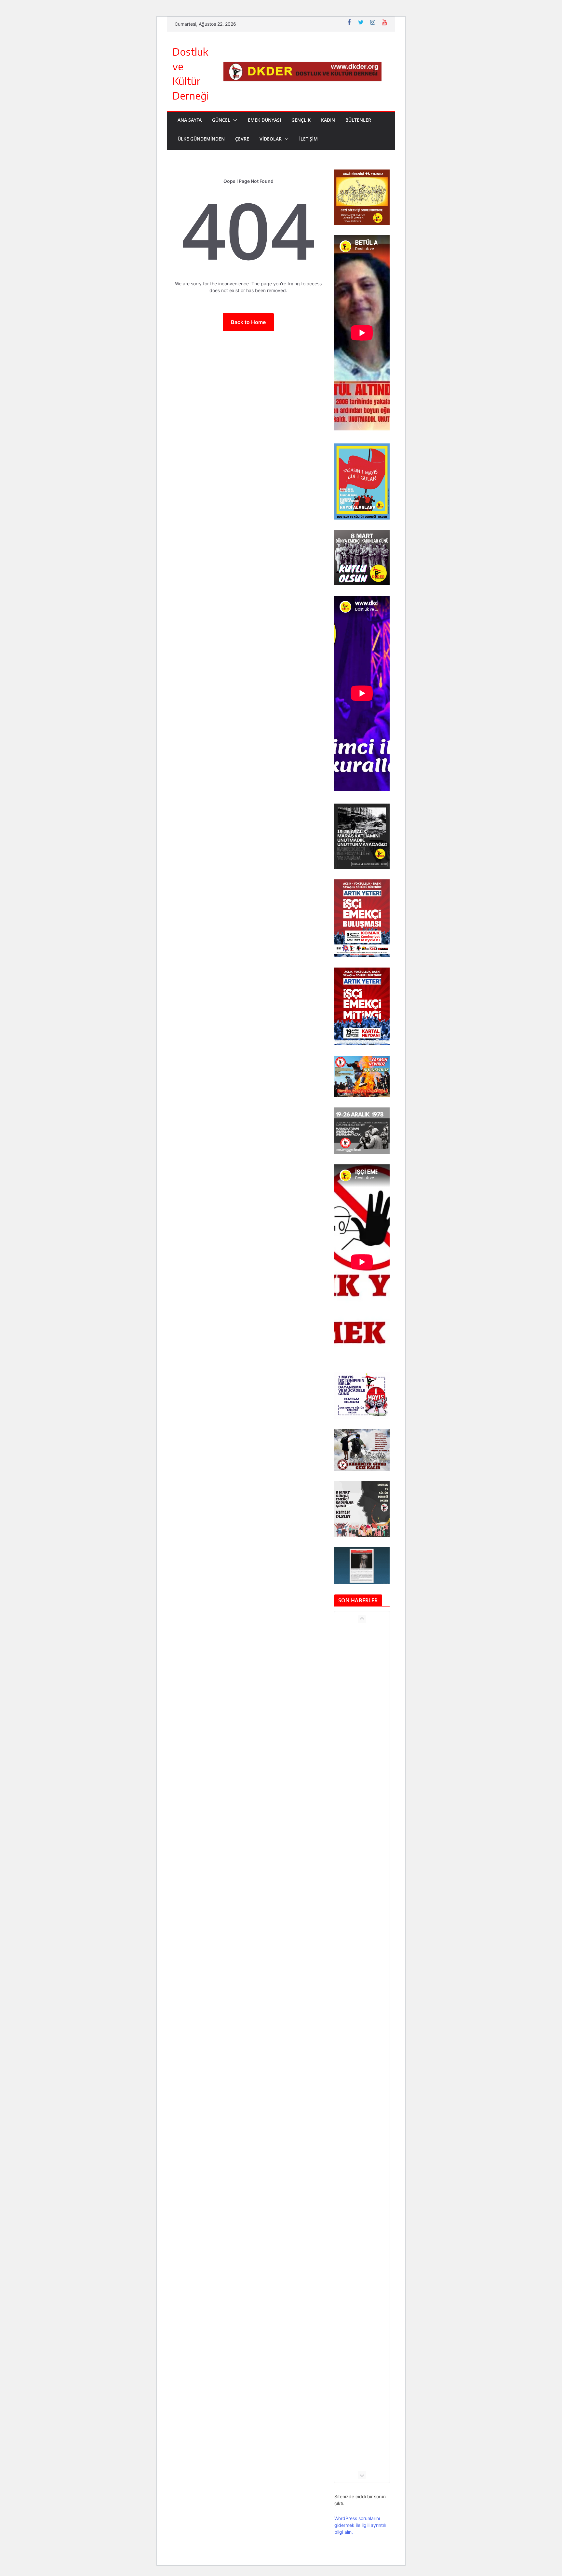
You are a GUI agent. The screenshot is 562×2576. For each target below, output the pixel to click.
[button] (234, 120)
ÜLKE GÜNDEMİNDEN (201, 139)
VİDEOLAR (271, 139)
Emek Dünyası (264, 120)
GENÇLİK (301, 120)
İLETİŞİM (308, 139)
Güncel (221, 120)
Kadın (328, 120)
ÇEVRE (242, 139)
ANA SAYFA (190, 120)
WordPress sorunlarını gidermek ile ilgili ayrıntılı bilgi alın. (360, 2525)
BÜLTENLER (358, 120)
